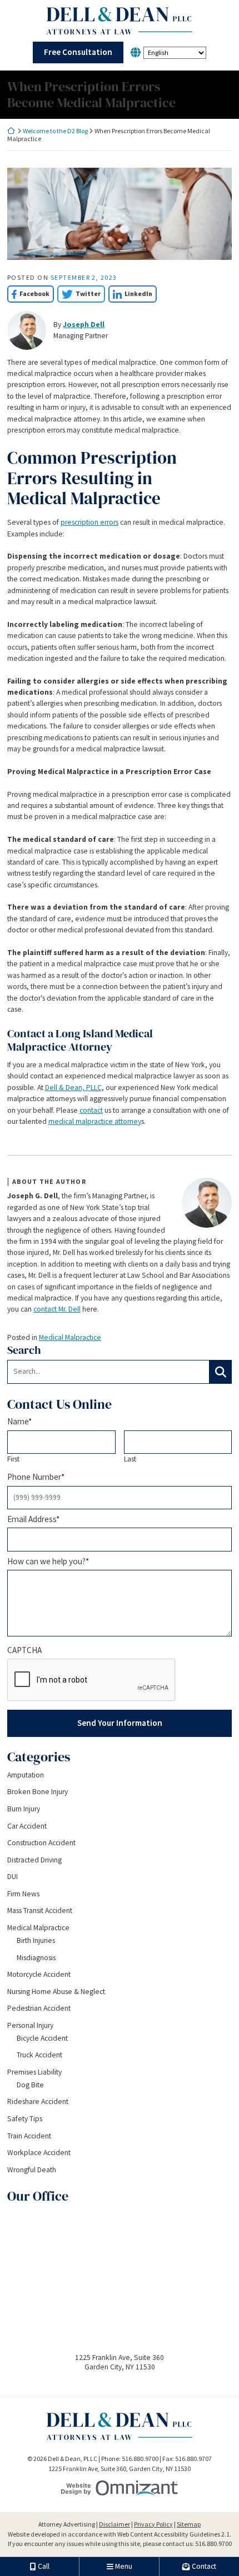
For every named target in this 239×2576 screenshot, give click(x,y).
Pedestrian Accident (39, 2008)
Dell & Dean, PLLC (73, 1088)
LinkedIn (130, 293)
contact (91, 1110)
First (13, 1459)
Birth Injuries (36, 1940)
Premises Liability (34, 2072)
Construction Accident (41, 1843)
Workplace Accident (39, 2153)
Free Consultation (78, 52)
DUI (13, 1877)
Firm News (23, 1894)
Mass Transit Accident (40, 1910)
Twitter (79, 293)
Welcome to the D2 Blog (55, 131)
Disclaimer (114, 2524)
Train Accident (29, 2136)
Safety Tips (25, 2119)
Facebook (28, 293)
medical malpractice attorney (95, 1121)
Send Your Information (120, 1723)
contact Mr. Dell (57, 1309)
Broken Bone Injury (38, 1792)
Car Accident (27, 1826)
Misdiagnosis (36, 1958)
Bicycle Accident (42, 2038)
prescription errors (89, 522)
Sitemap (189, 2524)
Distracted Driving (34, 1860)
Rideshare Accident (38, 2102)
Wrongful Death (32, 2170)
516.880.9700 (213, 2544)
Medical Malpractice (70, 1337)
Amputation (26, 1775)
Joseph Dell (84, 325)
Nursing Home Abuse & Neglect (56, 1992)
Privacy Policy (153, 2524)
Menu (124, 2566)
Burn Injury (24, 1809)
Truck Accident (39, 2055)
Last (130, 1459)
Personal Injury (30, 2025)
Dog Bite (30, 2085)
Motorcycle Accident (39, 1974)
